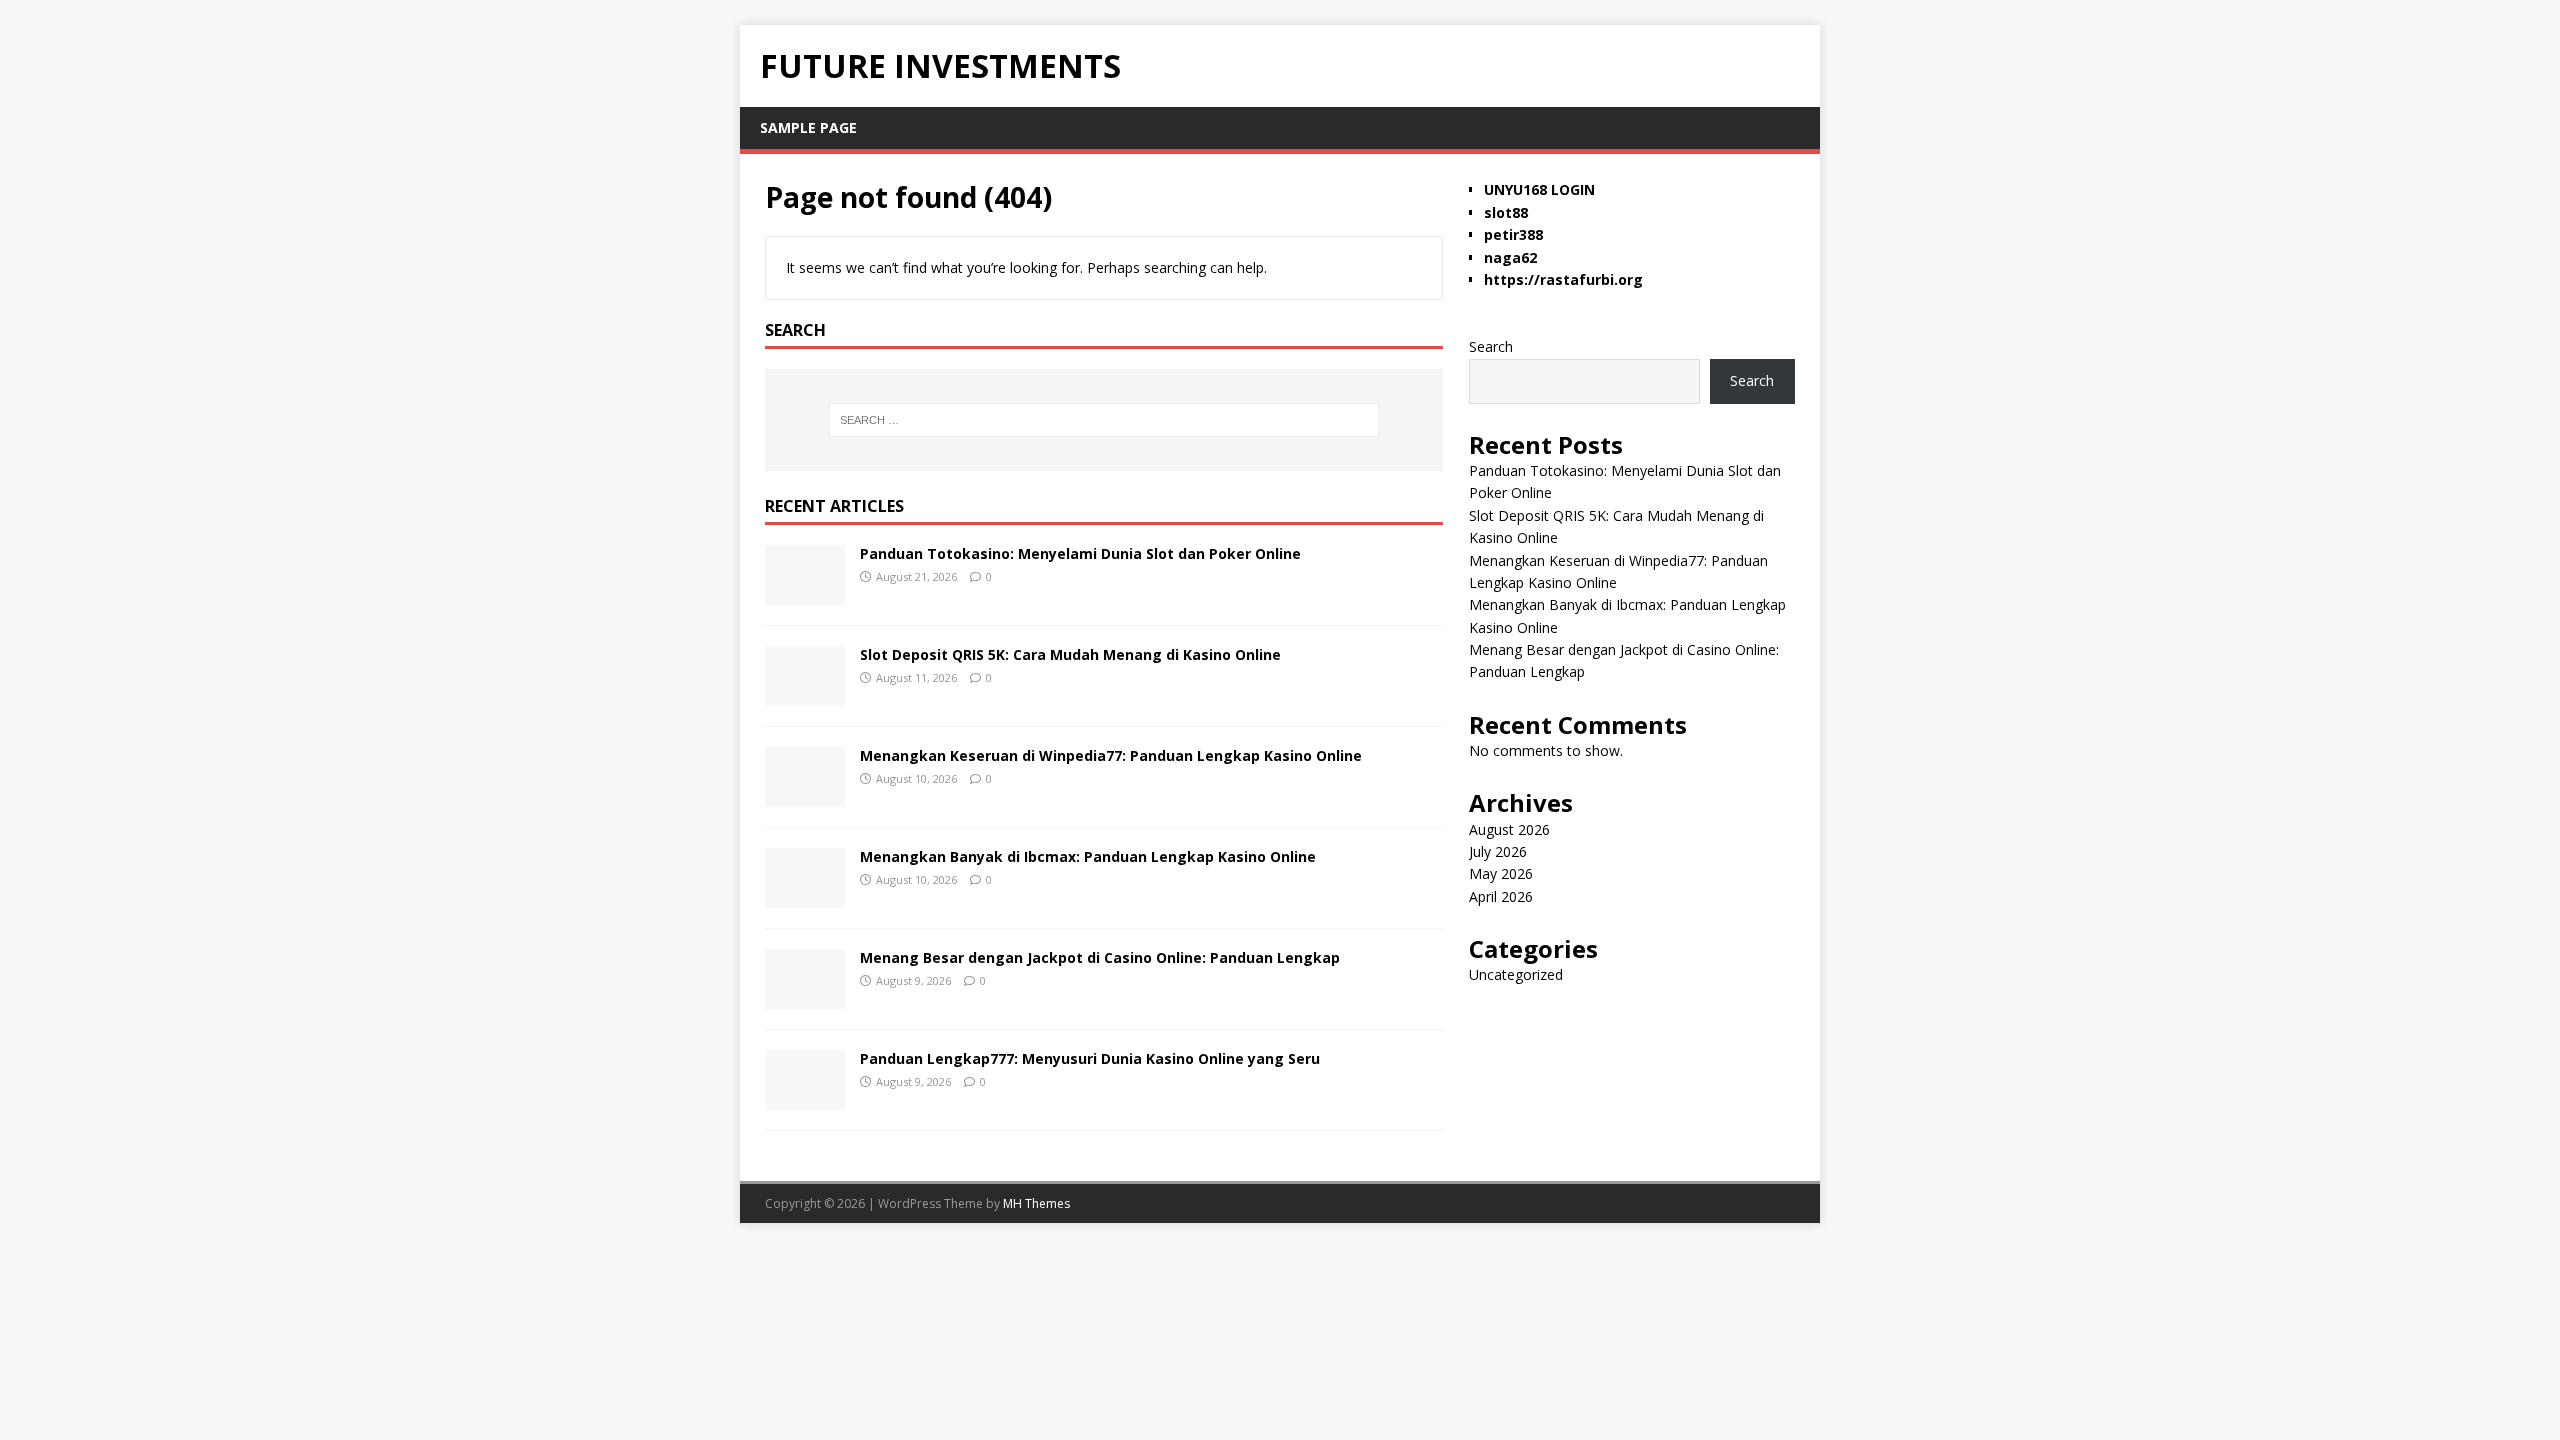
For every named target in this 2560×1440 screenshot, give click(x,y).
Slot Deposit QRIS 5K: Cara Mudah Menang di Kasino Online (1070, 654)
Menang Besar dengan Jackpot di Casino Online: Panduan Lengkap (1100, 957)
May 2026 (1501, 873)
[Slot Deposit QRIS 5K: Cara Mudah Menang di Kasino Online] (805, 693)
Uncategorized (1516, 974)
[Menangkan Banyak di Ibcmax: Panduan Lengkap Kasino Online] (805, 895)
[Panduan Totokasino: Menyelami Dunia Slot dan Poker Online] (805, 592)
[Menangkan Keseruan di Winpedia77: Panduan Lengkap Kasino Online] (805, 794)
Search (1491, 346)
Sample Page (808, 127)
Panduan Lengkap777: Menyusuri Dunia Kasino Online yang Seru (1090, 1058)
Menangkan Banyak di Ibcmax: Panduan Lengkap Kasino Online (1088, 856)
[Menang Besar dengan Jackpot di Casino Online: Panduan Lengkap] (805, 996)
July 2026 (1498, 851)
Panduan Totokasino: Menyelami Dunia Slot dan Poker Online (1080, 553)
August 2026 (1509, 829)
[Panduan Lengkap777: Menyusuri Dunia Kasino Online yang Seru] (805, 1097)
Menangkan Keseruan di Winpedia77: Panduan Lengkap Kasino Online (1111, 755)
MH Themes (1036, 1203)
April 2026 (1501, 896)
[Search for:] (1104, 420)
